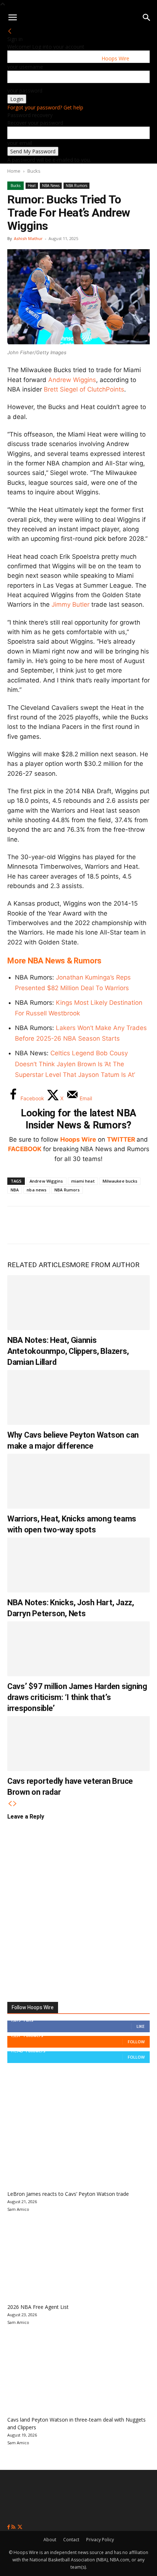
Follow (136, 2042)
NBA (15, 1190)
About (50, 2540)
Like (141, 2026)
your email (20, 143)
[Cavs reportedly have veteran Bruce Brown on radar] (78, 1744)
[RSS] (14, 2527)
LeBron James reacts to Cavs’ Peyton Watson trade (68, 2194)
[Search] (147, 18)
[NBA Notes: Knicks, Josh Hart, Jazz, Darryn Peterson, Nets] (78, 1565)
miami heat (83, 1181)
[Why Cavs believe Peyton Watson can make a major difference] (78, 1397)
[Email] (115, 1225)
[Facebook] (18, 1225)
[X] (42, 1225)
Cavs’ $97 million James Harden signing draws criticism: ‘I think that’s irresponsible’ (77, 1697)
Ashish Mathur (28, 238)
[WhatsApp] (66, 1225)
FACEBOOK (25, 1149)
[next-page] (15, 1804)
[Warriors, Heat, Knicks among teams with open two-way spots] (78, 1481)
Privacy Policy (100, 2540)
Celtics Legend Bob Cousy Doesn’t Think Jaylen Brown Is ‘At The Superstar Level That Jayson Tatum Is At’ (75, 1064)
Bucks (34, 171)
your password (25, 91)
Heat (32, 186)
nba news (37, 1190)
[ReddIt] (91, 1225)
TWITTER (121, 1139)
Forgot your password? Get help (45, 107)
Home (14, 171)
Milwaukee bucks (120, 1181)
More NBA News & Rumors (54, 961)
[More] (139, 1225)
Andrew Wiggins (72, 380)
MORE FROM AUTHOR (105, 1265)
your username (25, 67)
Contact (71, 2540)
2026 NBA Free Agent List (38, 2307)
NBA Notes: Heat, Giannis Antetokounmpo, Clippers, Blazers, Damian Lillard (68, 1351)
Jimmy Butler (70, 604)
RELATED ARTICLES (39, 1265)
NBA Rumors (76, 186)
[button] (12, 18)
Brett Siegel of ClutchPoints (84, 389)
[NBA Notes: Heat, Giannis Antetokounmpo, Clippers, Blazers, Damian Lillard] (78, 1303)
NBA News (51, 186)
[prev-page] (10, 1804)
